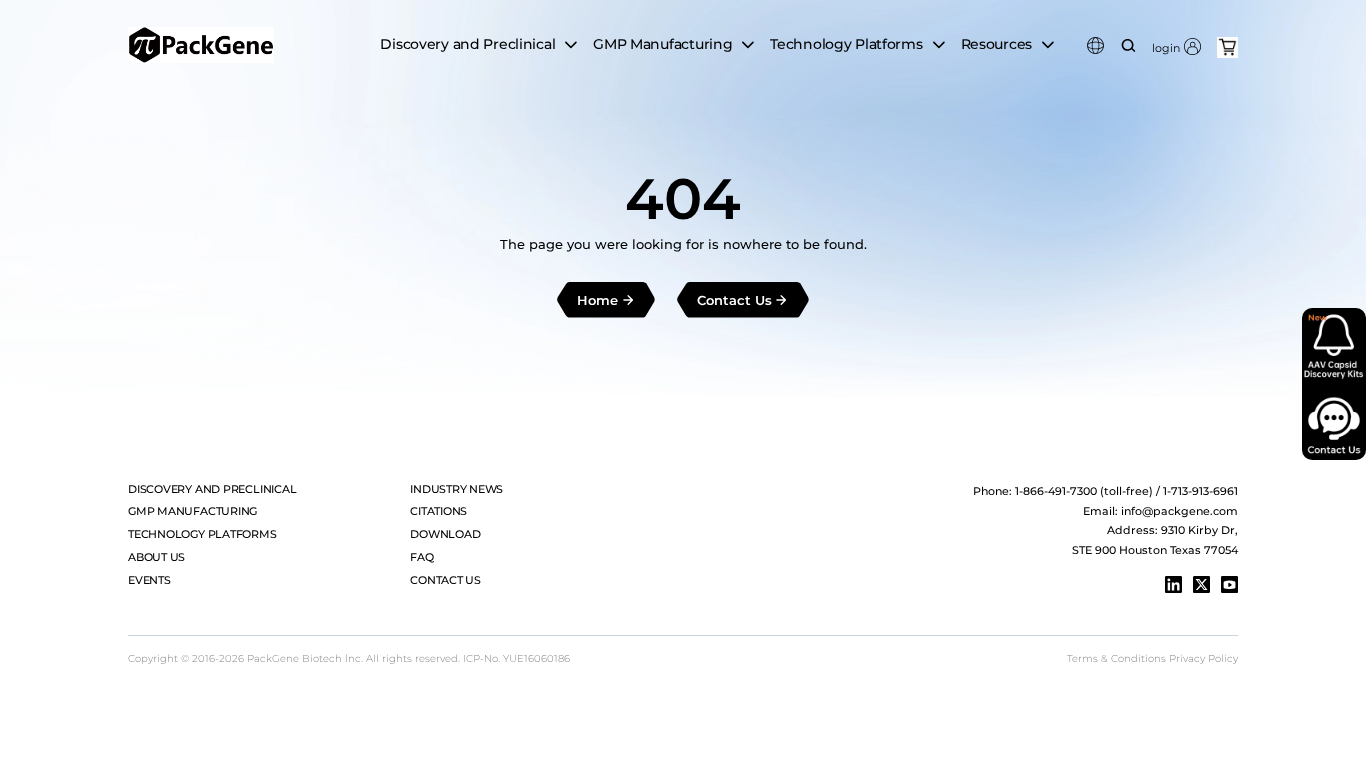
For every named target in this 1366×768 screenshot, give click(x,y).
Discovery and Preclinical (212, 489)
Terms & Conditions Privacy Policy (1152, 658)
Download (445, 534)
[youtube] (1229, 584)
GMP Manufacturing (192, 511)
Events (149, 580)
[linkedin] (1173, 584)
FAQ (421, 557)
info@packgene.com (1179, 511)
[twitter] (1201, 584)
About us (156, 557)
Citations (438, 511)
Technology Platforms (202, 534)
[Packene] (200, 45)
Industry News (456, 489)
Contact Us (445, 580)
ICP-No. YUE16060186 (516, 658)
